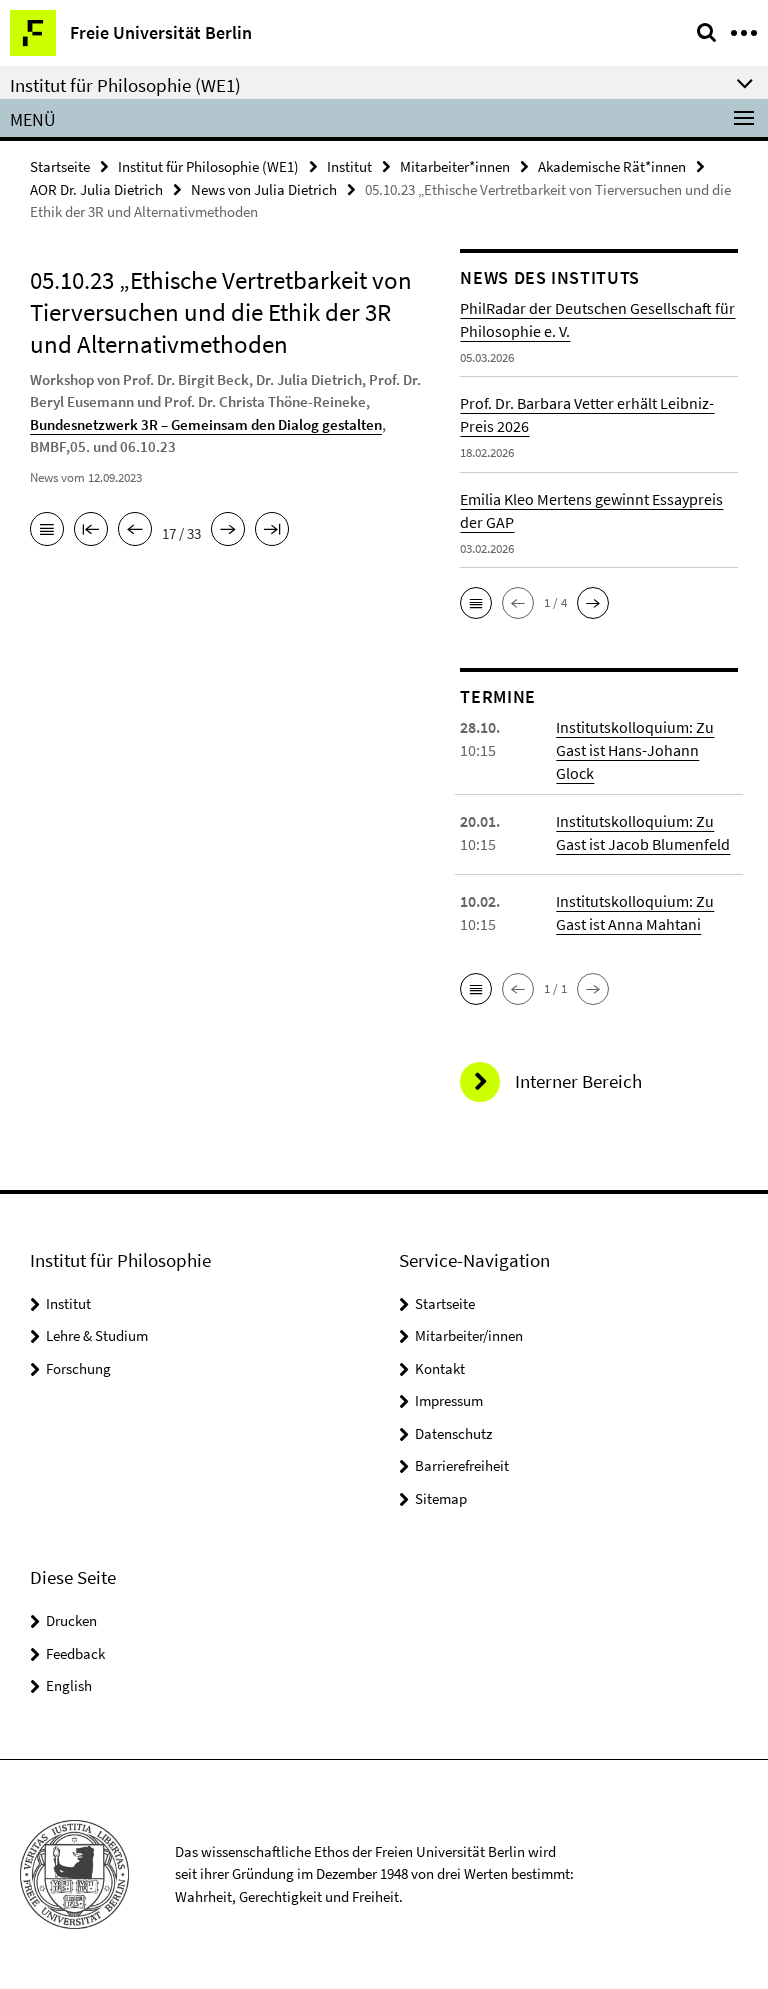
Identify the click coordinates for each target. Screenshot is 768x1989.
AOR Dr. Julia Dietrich (96, 189)
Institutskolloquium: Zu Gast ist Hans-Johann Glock (635, 750)
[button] (476, 603)
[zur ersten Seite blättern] (91, 531)
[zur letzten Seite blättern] (272, 531)
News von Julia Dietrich (264, 189)
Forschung (78, 1368)
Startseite (60, 166)
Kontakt (440, 1368)
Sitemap (441, 1498)
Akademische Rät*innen (612, 166)
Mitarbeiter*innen (455, 166)
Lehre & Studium (97, 1335)
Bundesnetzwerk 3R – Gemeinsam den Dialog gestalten (206, 424)
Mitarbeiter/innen (469, 1335)
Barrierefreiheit (462, 1465)
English (69, 1685)
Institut (349, 166)
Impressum (449, 1400)
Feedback (75, 1653)
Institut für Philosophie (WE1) (208, 166)
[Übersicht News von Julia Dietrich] (47, 531)
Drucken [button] (71, 1620)
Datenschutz (453, 1433)
